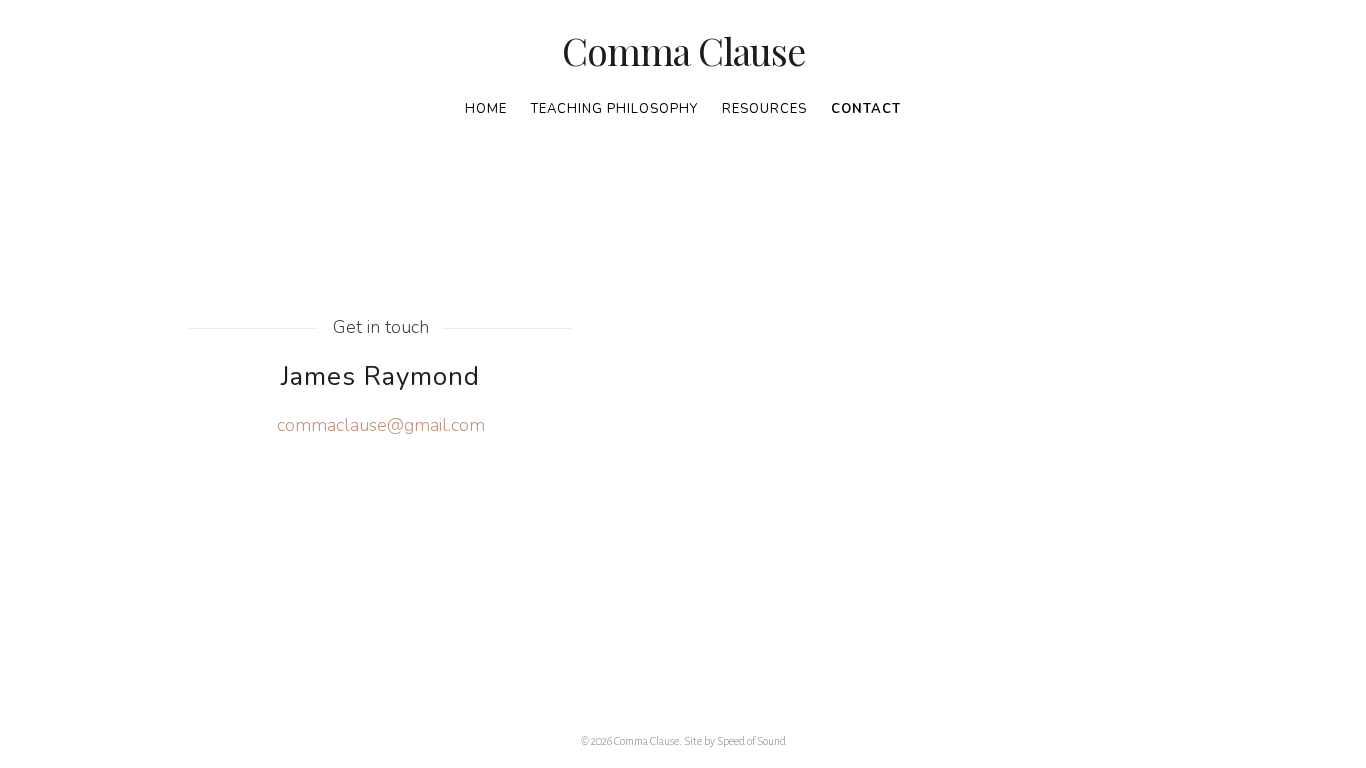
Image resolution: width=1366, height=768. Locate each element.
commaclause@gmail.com (381, 425)
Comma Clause (683, 51)
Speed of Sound (751, 741)
